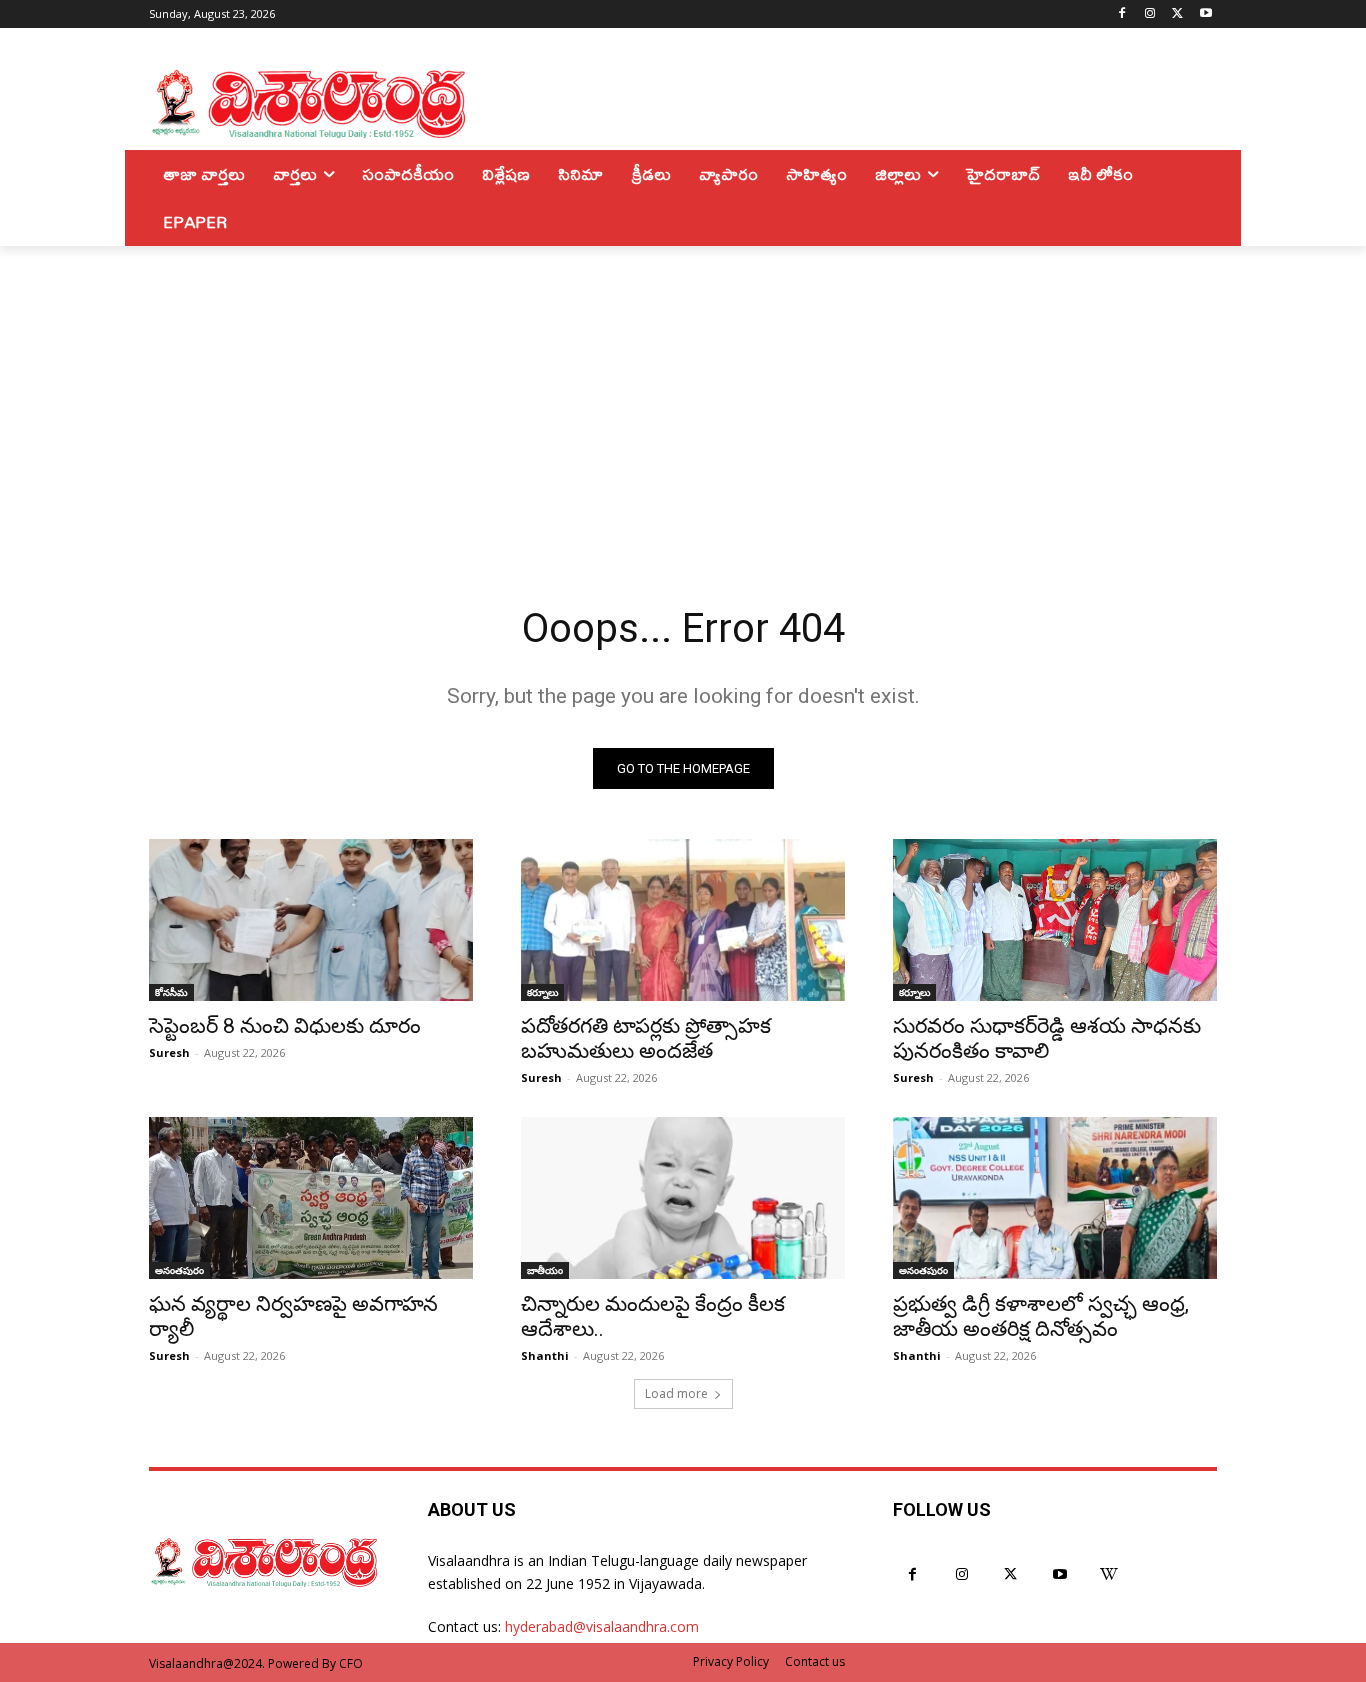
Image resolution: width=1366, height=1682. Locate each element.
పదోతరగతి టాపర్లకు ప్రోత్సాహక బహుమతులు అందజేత (646, 1038)
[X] (1177, 14)
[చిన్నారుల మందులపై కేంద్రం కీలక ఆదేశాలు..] (683, 1198)
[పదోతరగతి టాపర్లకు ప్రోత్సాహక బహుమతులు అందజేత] (683, 920)
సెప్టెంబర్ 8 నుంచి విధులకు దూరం (285, 1026)
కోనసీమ (171, 992)
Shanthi (545, 1355)
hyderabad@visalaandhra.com (602, 1626)
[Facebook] (1122, 14)
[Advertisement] (683, 396)
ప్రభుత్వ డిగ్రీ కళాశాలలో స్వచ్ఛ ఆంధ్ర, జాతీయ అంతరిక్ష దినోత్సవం (1041, 1316)
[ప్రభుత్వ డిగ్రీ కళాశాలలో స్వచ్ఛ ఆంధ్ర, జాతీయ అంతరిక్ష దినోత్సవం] (1055, 1198)
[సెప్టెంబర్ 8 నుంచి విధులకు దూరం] (311, 920)
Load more (676, 1393)
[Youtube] (1205, 14)
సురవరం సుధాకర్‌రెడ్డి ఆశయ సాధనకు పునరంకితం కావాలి (1047, 1038)
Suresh (169, 1052)
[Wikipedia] (1109, 1574)
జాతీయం (545, 1270)
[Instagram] (1150, 14)
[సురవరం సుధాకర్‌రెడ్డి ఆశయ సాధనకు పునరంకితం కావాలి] (1055, 920)
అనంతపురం (179, 1270)
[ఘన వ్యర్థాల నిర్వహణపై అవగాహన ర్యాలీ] (311, 1198)
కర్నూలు (542, 992)
